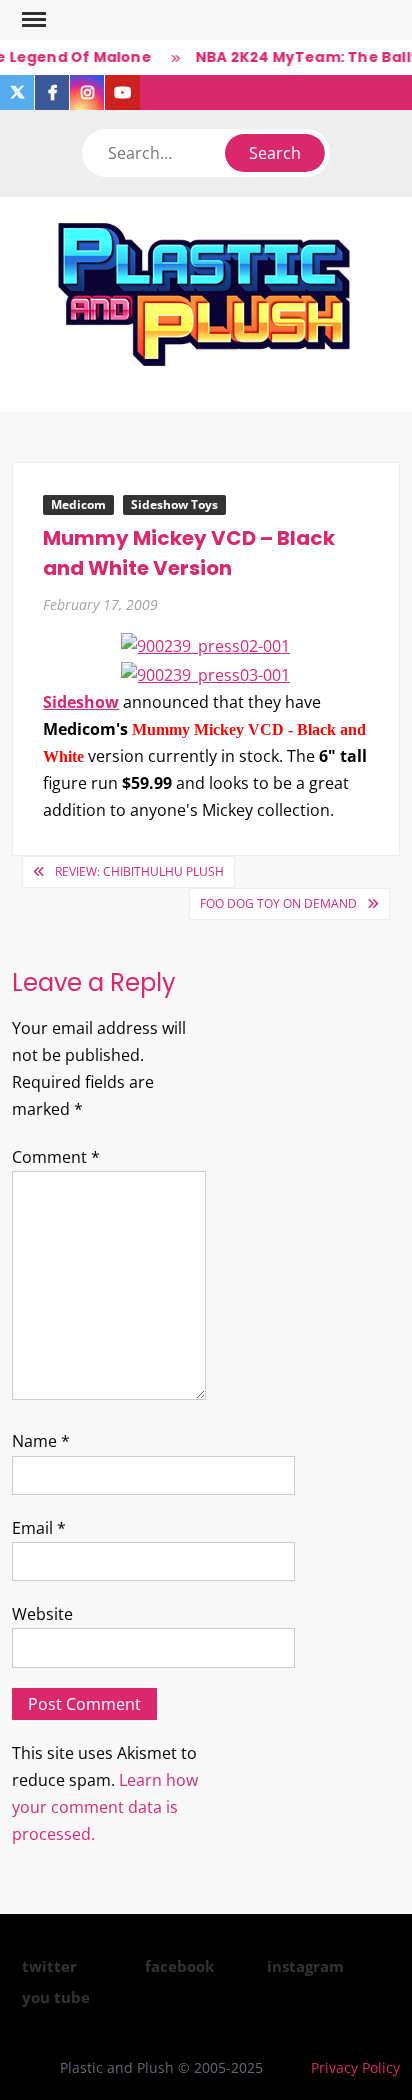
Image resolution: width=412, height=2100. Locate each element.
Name (41, 1441)
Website (42, 1614)
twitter (49, 1966)
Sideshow (81, 702)
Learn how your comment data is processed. (105, 1807)
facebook (179, 1966)
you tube (56, 1997)
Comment (56, 1157)
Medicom (78, 504)
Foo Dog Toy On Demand (278, 903)
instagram (305, 1966)
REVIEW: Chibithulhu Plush (139, 871)
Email (39, 1528)
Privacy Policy (355, 2067)
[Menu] (32, 20)
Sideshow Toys (174, 504)
